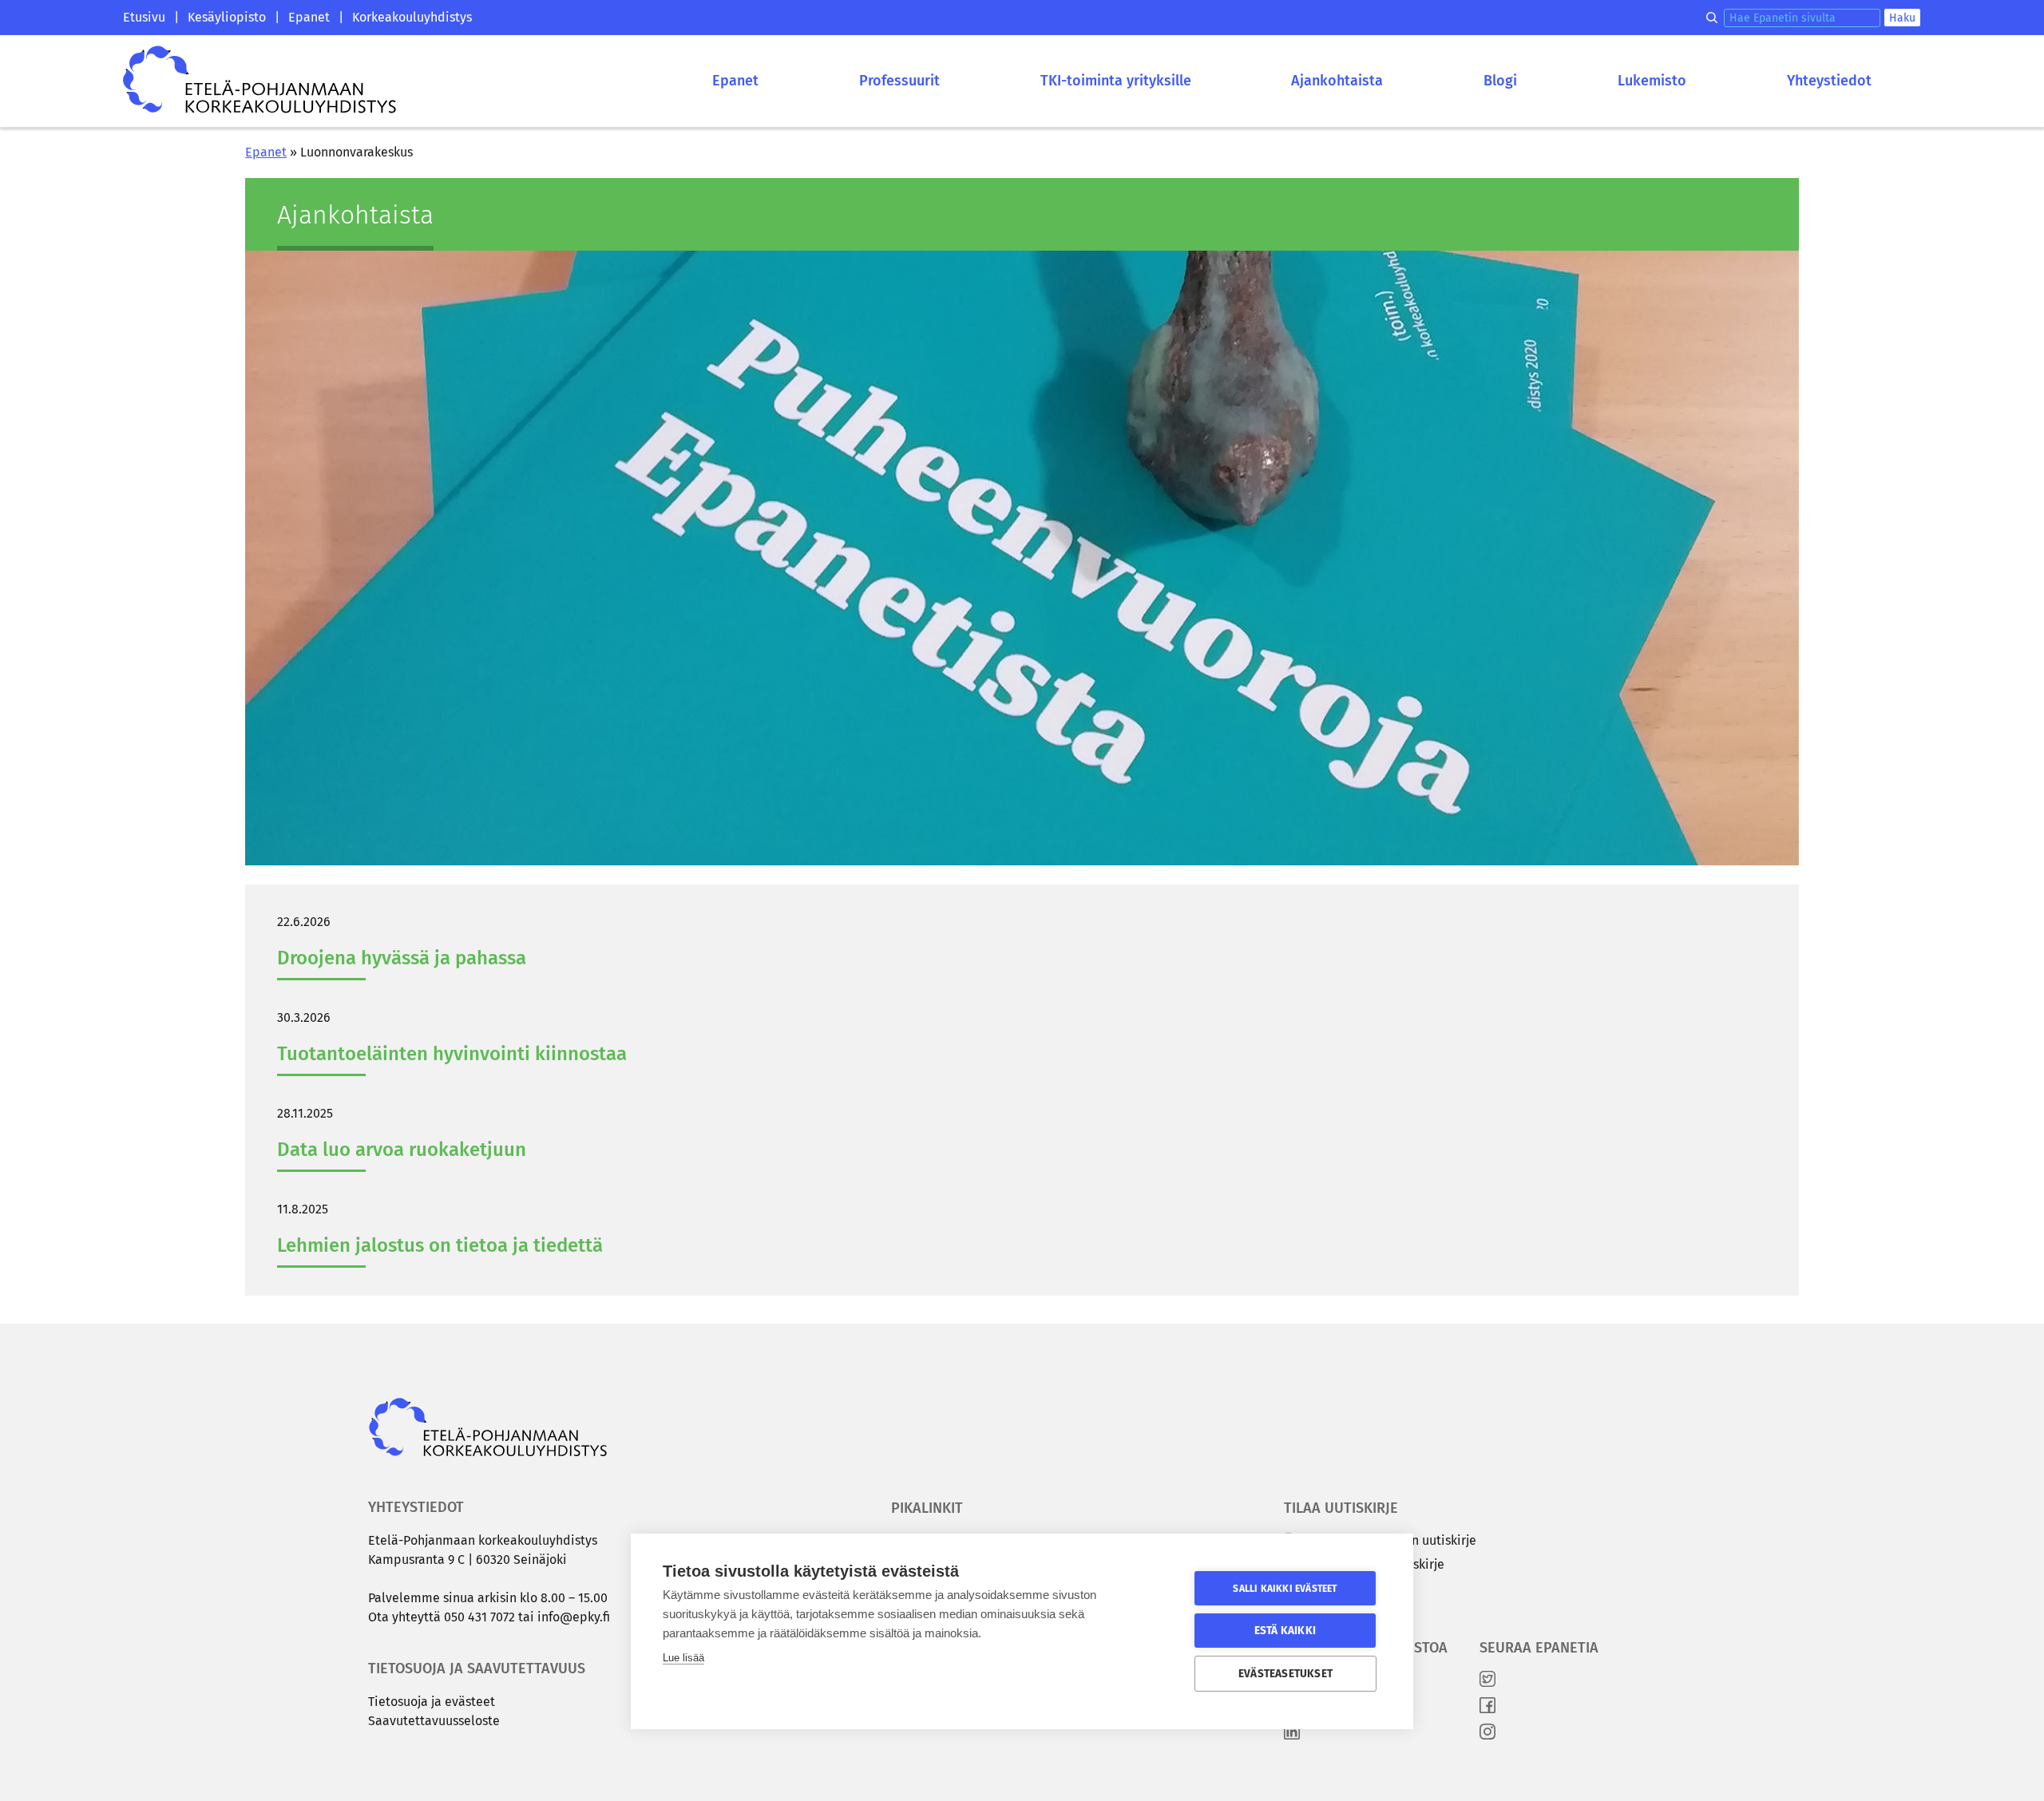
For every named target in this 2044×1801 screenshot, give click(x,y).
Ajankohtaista (1337, 81)
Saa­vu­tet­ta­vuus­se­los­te (434, 1721)
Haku (1902, 18)
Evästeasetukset (1285, 1674)
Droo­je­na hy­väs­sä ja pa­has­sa (402, 958)
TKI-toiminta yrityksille (1116, 81)
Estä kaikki (1285, 1631)
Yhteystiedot (1829, 81)
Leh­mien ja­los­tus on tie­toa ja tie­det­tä (440, 1245)
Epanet (309, 17)
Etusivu (144, 17)
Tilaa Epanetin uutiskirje (1372, 1564)
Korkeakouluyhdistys (412, 17)
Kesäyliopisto (227, 17)
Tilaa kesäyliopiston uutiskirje (1388, 1540)
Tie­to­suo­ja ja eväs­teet (432, 1702)
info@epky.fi (574, 1617)
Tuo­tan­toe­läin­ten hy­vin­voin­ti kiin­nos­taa (452, 1054)
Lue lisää (683, 1658)
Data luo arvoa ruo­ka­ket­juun (402, 1150)
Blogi (1500, 81)
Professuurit (899, 81)
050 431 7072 (479, 1617)
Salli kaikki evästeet (1285, 1589)
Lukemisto (1652, 81)
